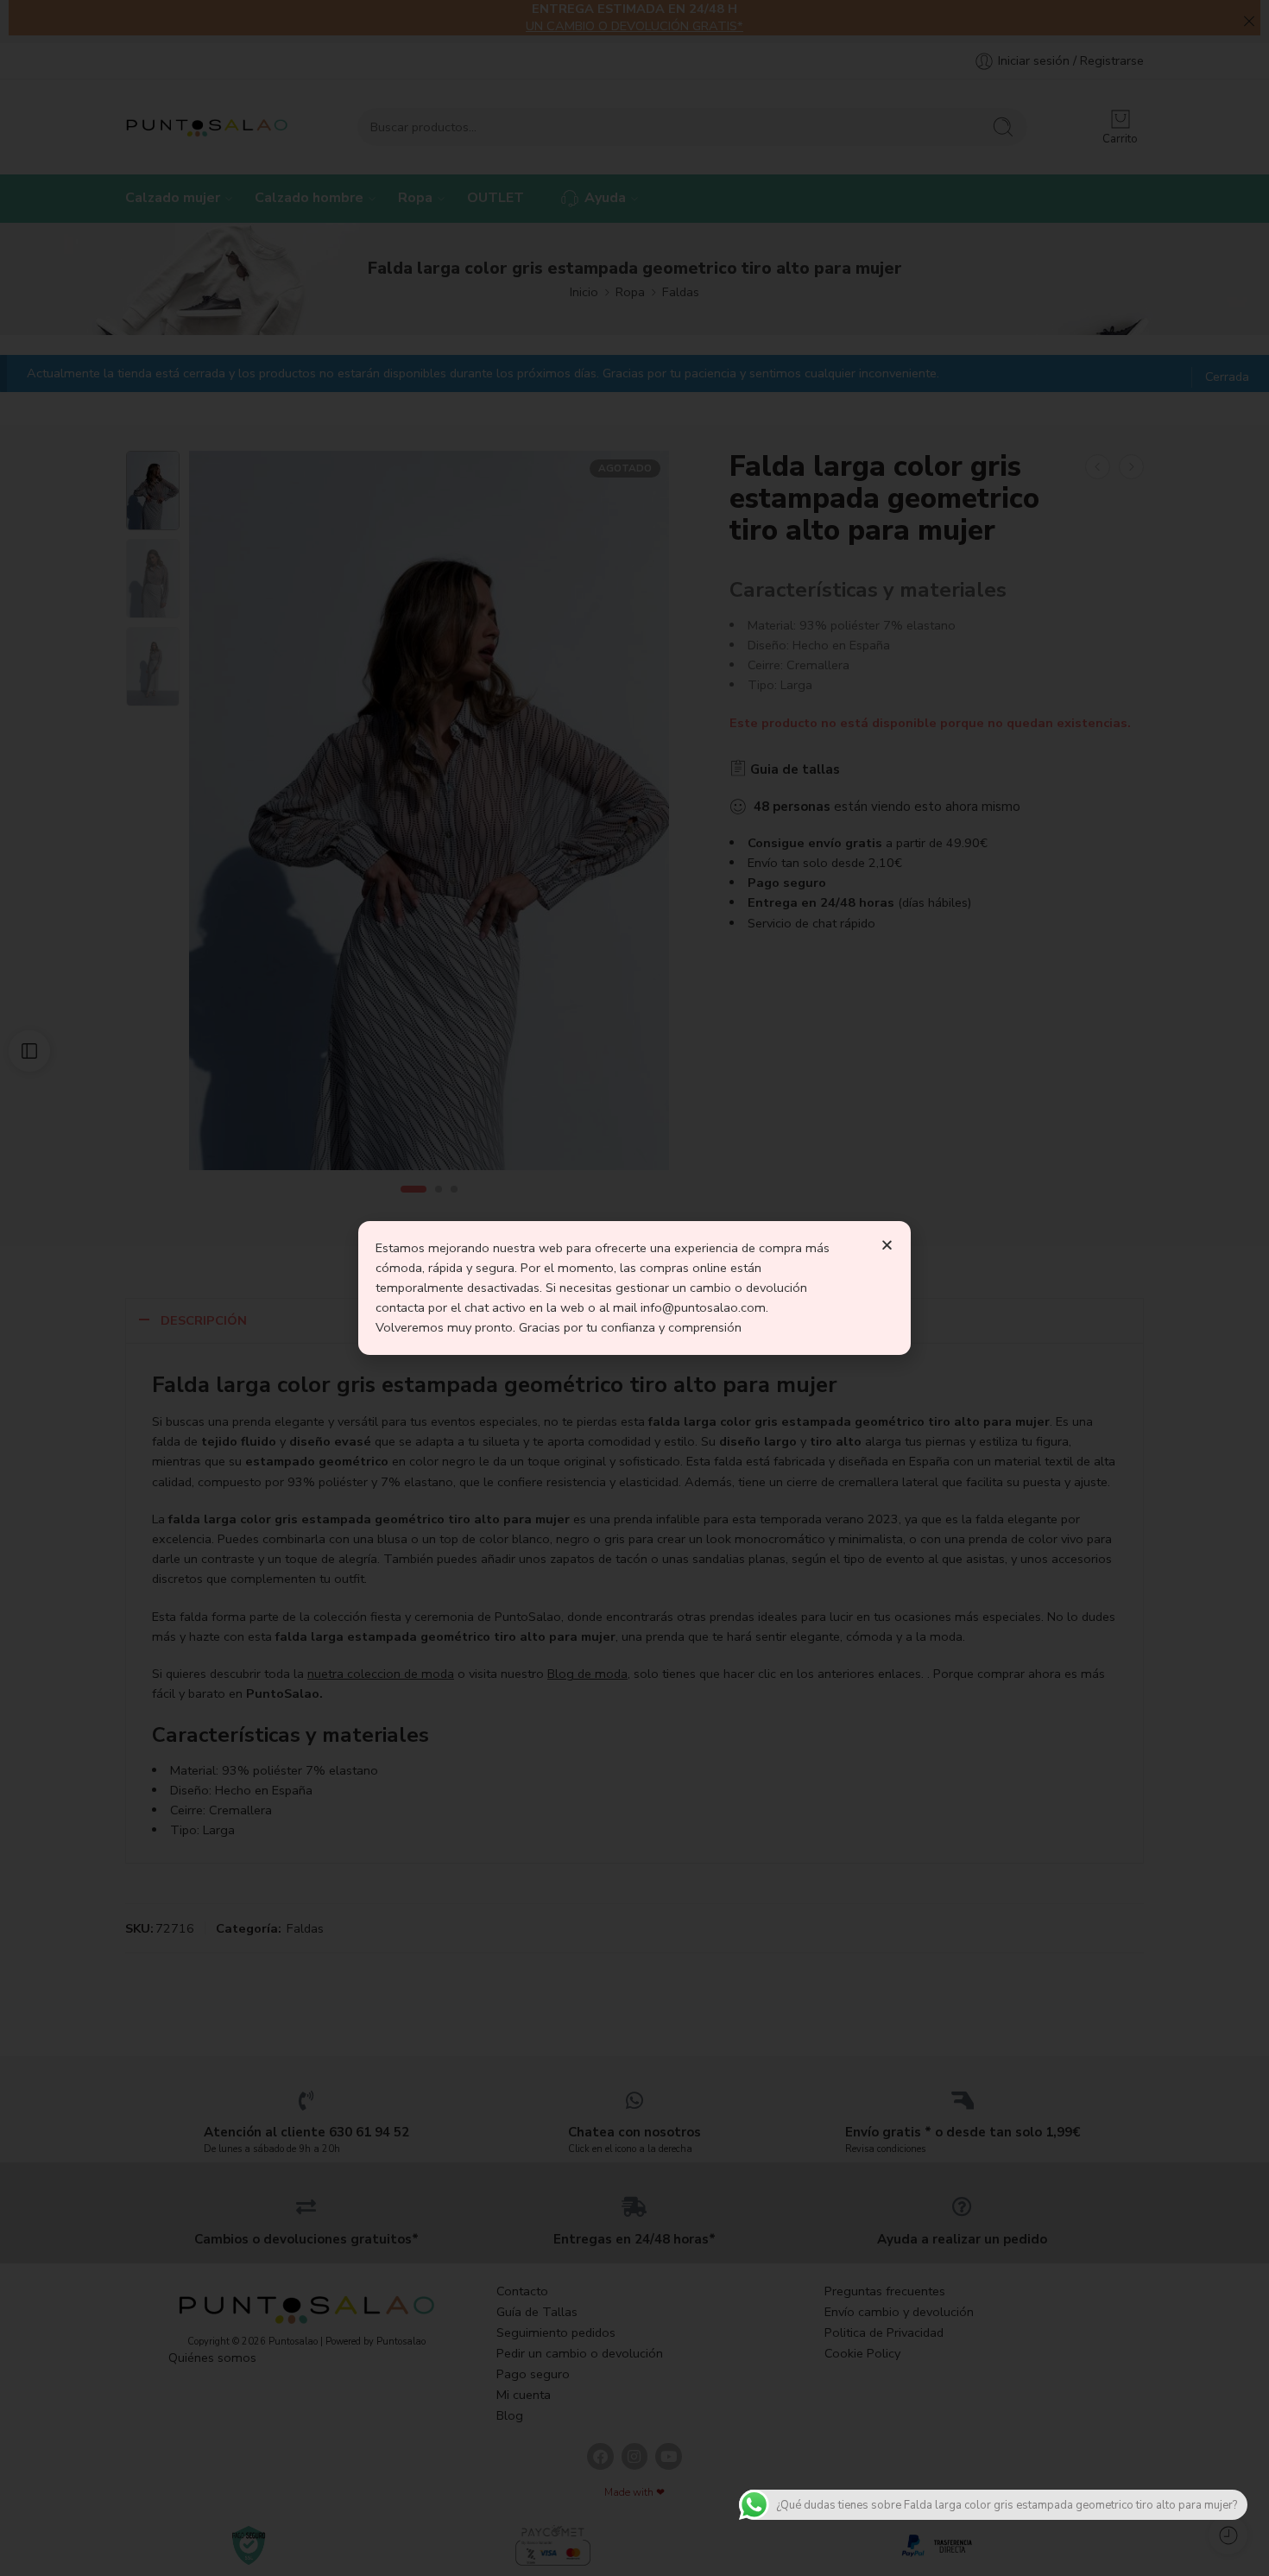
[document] (634, 1288)
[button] (887, 1245)
